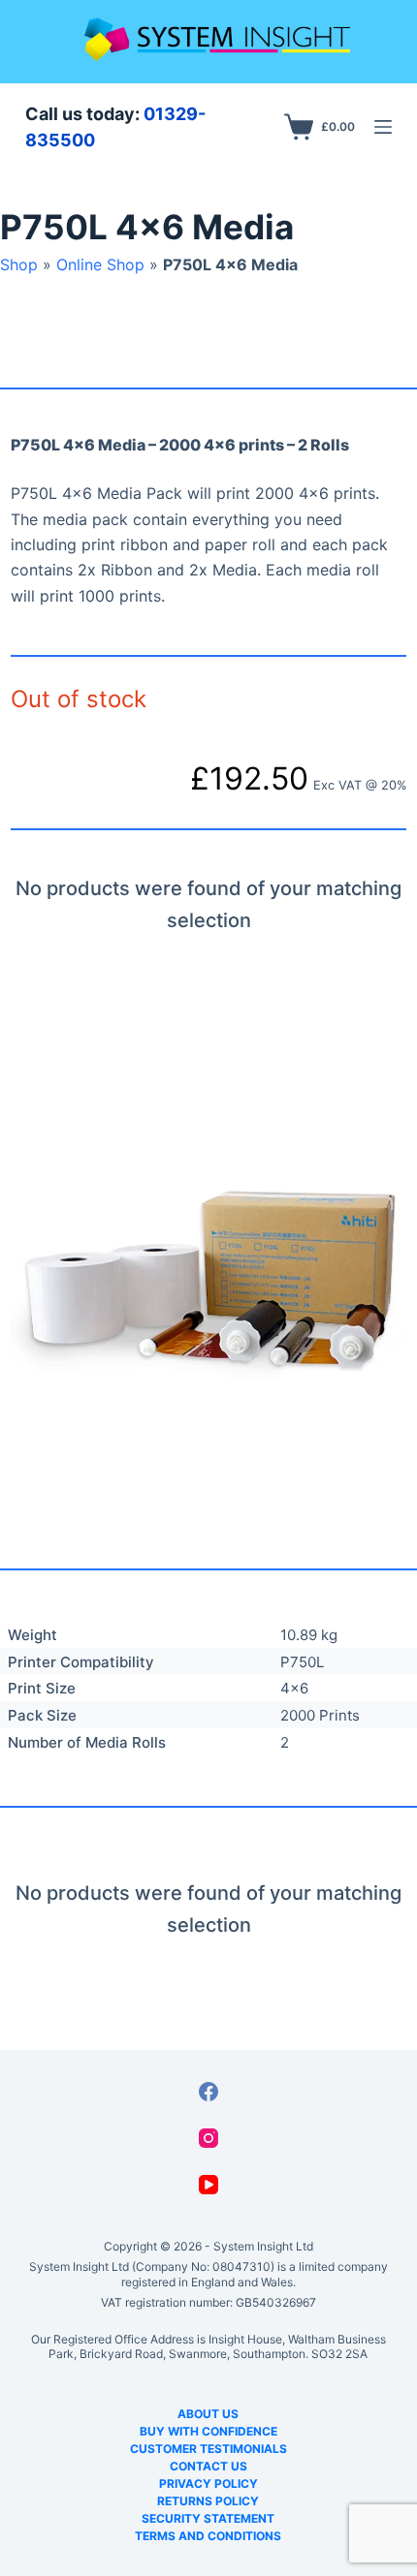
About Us (208, 2414)
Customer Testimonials (208, 2449)
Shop (19, 264)
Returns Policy (208, 2501)
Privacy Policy (208, 2483)
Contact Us (208, 2466)
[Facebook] (208, 2092)
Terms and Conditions (208, 2536)
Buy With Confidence (208, 2431)
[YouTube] (208, 2185)
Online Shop (100, 264)
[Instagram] (208, 2138)
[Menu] (383, 127)
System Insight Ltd (263, 2246)
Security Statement (208, 2518)
